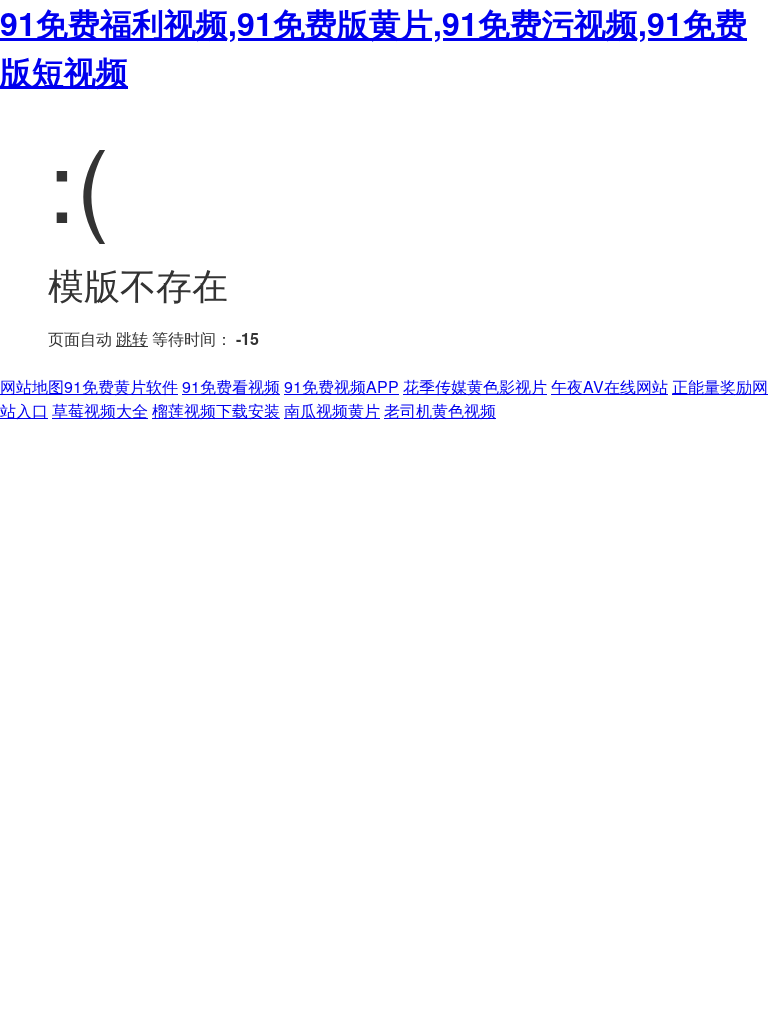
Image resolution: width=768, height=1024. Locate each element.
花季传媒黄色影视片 (475, 386)
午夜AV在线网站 (609, 386)
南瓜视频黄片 (332, 410)
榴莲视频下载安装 (216, 410)
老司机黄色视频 (440, 410)
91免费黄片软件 (121, 386)
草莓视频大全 (100, 410)
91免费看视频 (231, 386)
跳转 (132, 338)
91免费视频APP (341, 386)
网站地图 (32, 386)
